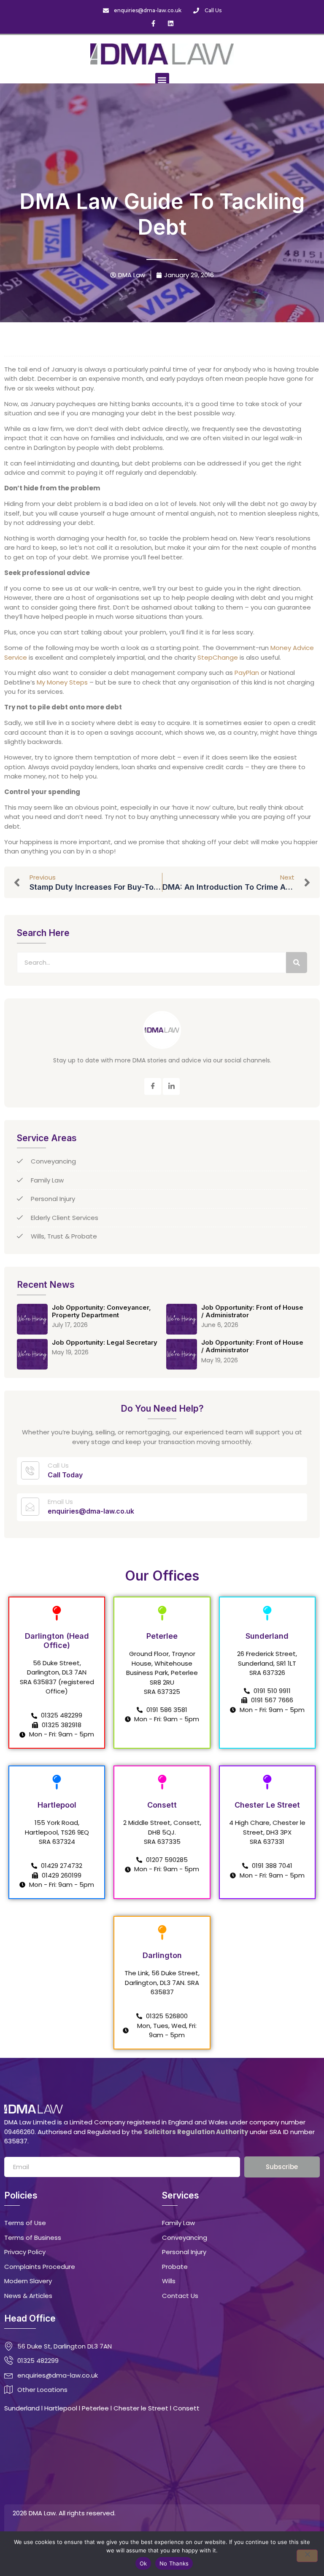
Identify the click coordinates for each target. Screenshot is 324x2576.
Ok (143, 2563)
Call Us (58, 1465)
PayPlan (247, 673)
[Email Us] (30, 1507)
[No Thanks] (307, 2556)
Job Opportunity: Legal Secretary (105, 1342)
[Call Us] (30, 1470)
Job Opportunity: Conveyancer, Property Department (101, 1311)
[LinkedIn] (171, 1086)
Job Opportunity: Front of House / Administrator (252, 1311)
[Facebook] (153, 1086)
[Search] (297, 963)
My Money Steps (62, 682)
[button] (162, 80)
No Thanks (174, 2563)
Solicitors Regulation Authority (196, 2132)
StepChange (218, 657)
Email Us (60, 1502)
